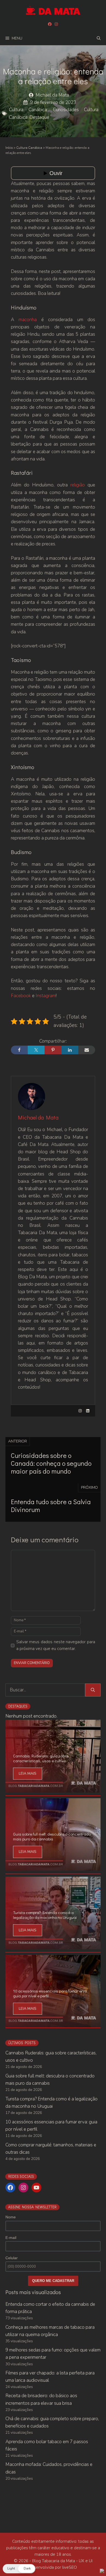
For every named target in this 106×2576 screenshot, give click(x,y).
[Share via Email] (87, 1050)
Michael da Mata (52, 95)
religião (78, 485)
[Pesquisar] (93, 1690)
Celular (12, 2258)
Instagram (46, 996)
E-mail (11, 2238)
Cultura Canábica (28, 110)
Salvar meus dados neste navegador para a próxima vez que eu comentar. (56, 1645)
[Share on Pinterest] (53, 1050)
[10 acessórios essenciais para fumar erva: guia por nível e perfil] (53, 2024)
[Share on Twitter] (36, 1050)
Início (9, 148)
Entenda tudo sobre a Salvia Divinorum (51, 1506)
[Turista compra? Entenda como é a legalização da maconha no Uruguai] (53, 1945)
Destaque (39, 117)
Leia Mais (28, 1773)
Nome (11, 2217)
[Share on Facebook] (19, 1050)
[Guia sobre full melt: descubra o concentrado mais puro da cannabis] (53, 1867)
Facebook (21, 996)
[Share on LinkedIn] (70, 1050)
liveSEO (70, 2567)
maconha (28, 320)
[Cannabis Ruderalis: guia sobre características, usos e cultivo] (53, 1789)
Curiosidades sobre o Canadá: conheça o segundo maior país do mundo (51, 1463)
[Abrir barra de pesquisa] (99, 38)
